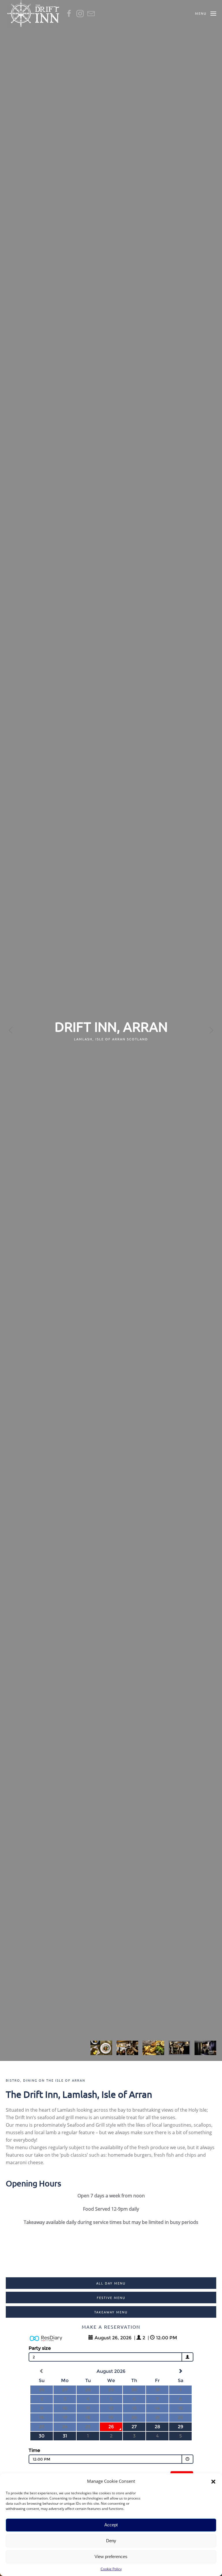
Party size (40, 2348)
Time (34, 2450)
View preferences (111, 2557)
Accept (111, 2525)
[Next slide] (211, 1030)
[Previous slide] (11, 1030)
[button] (213, 2481)
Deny (111, 2541)
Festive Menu (111, 2298)
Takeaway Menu (111, 2312)
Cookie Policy (111, 2569)
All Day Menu (111, 2283)
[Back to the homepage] (33, 13)
